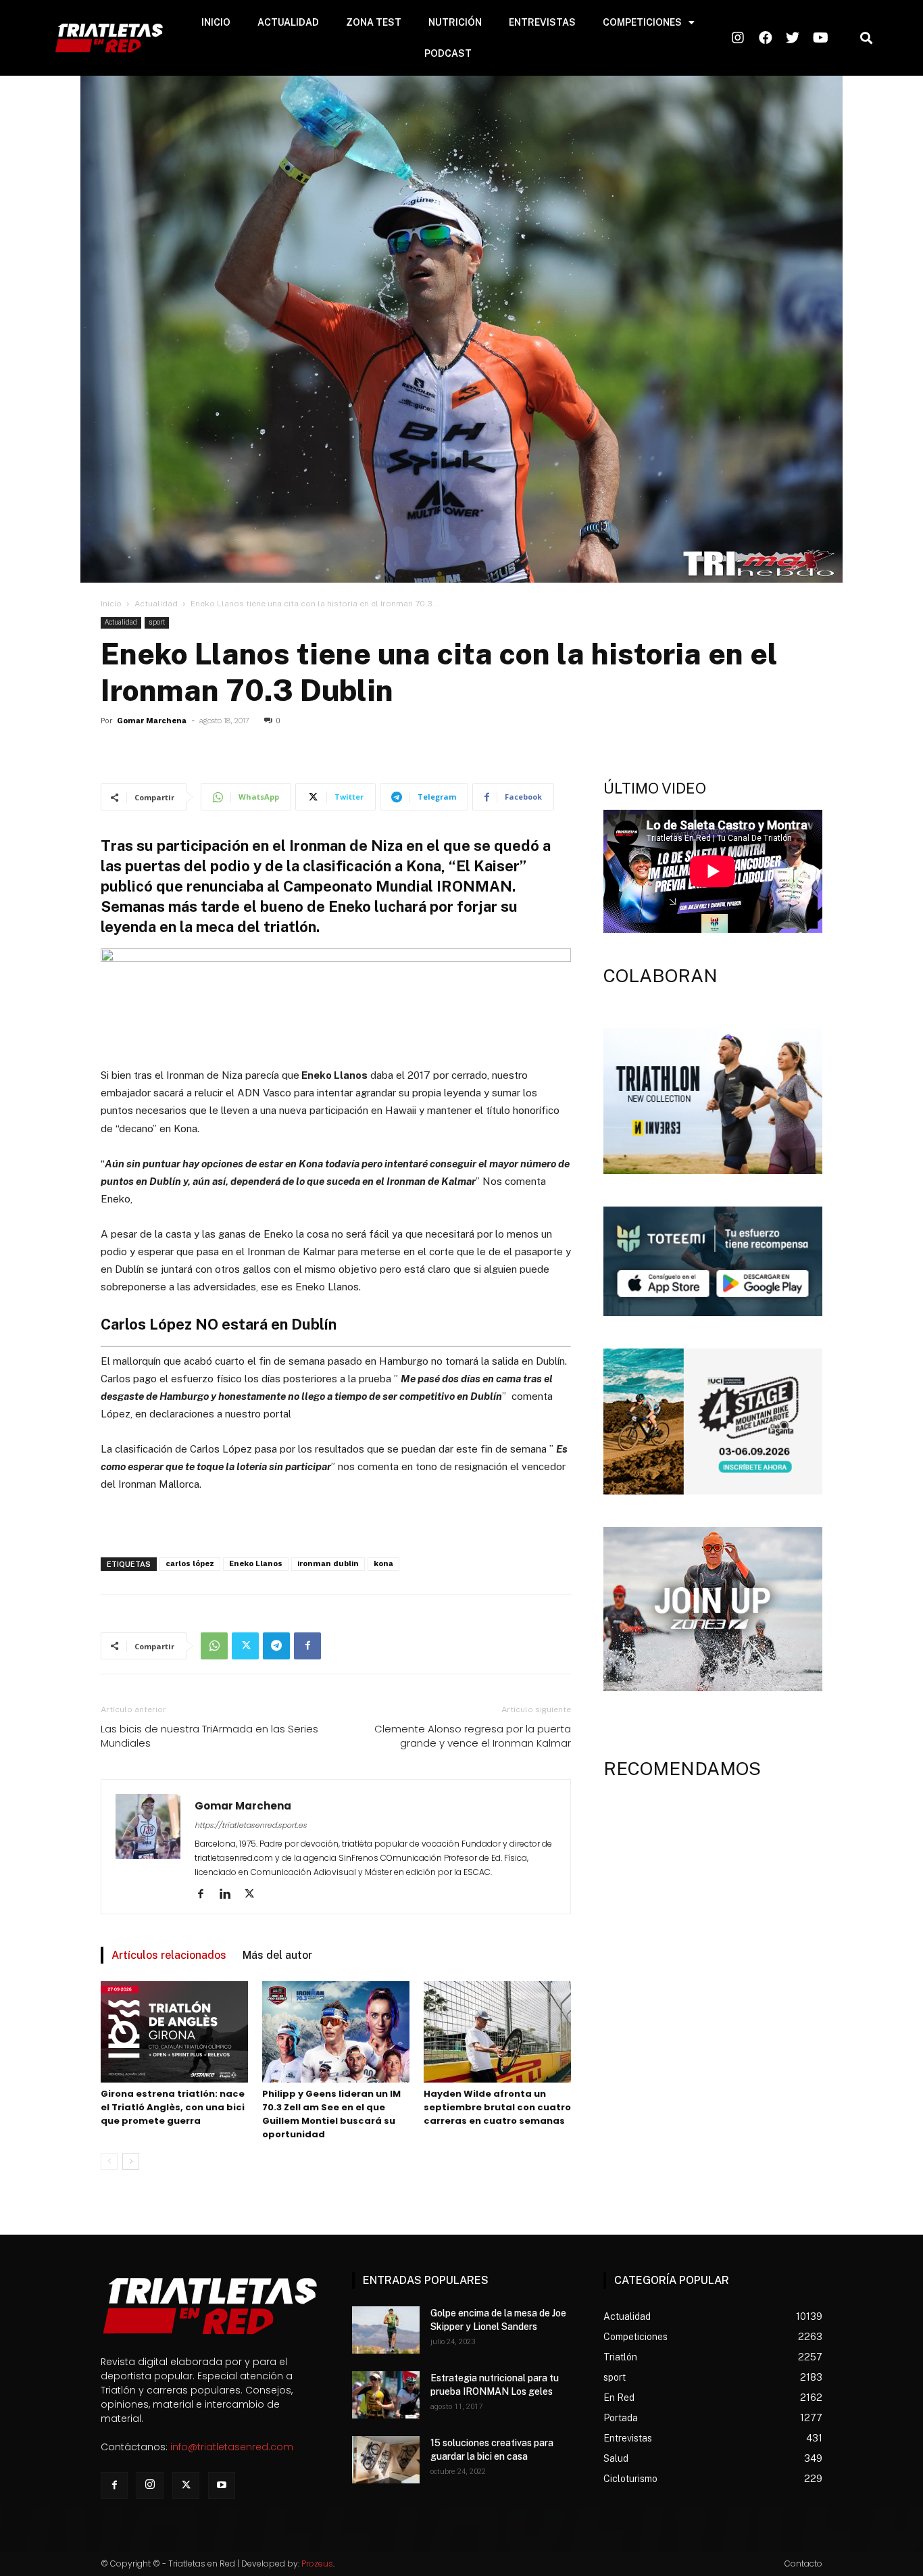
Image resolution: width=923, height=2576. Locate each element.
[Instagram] (150, 2485)
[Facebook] (307, 1646)
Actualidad (156, 604)
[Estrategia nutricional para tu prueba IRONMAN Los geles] (386, 2395)
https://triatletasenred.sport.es (251, 1825)
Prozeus (317, 2563)
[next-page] (131, 2161)
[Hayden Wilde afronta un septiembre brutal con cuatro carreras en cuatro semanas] (497, 2032)
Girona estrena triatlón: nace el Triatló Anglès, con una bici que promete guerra (173, 2107)
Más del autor (277, 1955)
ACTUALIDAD (288, 22)
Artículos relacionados (169, 1955)
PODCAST (448, 53)
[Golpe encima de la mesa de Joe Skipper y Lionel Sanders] (386, 2330)
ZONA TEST (374, 22)
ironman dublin (328, 1564)
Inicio (111, 604)
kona (383, 1564)
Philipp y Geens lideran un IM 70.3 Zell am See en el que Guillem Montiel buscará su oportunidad (331, 2114)
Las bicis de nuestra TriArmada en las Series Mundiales (209, 1736)
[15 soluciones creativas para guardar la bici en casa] (386, 2460)
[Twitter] (245, 1646)
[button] (866, 38)
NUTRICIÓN (455, 22)
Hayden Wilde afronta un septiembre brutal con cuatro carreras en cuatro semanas (497, 2107)
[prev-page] (109, 2161)
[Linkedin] (230, 1895)
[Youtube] (222, 2485)
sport (157, 622)
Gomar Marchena (152, 721)
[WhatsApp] (214, 1646)
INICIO (216, 22)
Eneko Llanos (256, 1564)
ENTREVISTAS (542, 22)
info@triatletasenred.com (232, 2447)
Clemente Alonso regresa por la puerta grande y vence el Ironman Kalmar (473, 1736)
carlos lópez (190, 1564)
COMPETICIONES (642, 22)
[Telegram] (276, 1646)
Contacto (803, 2563)
